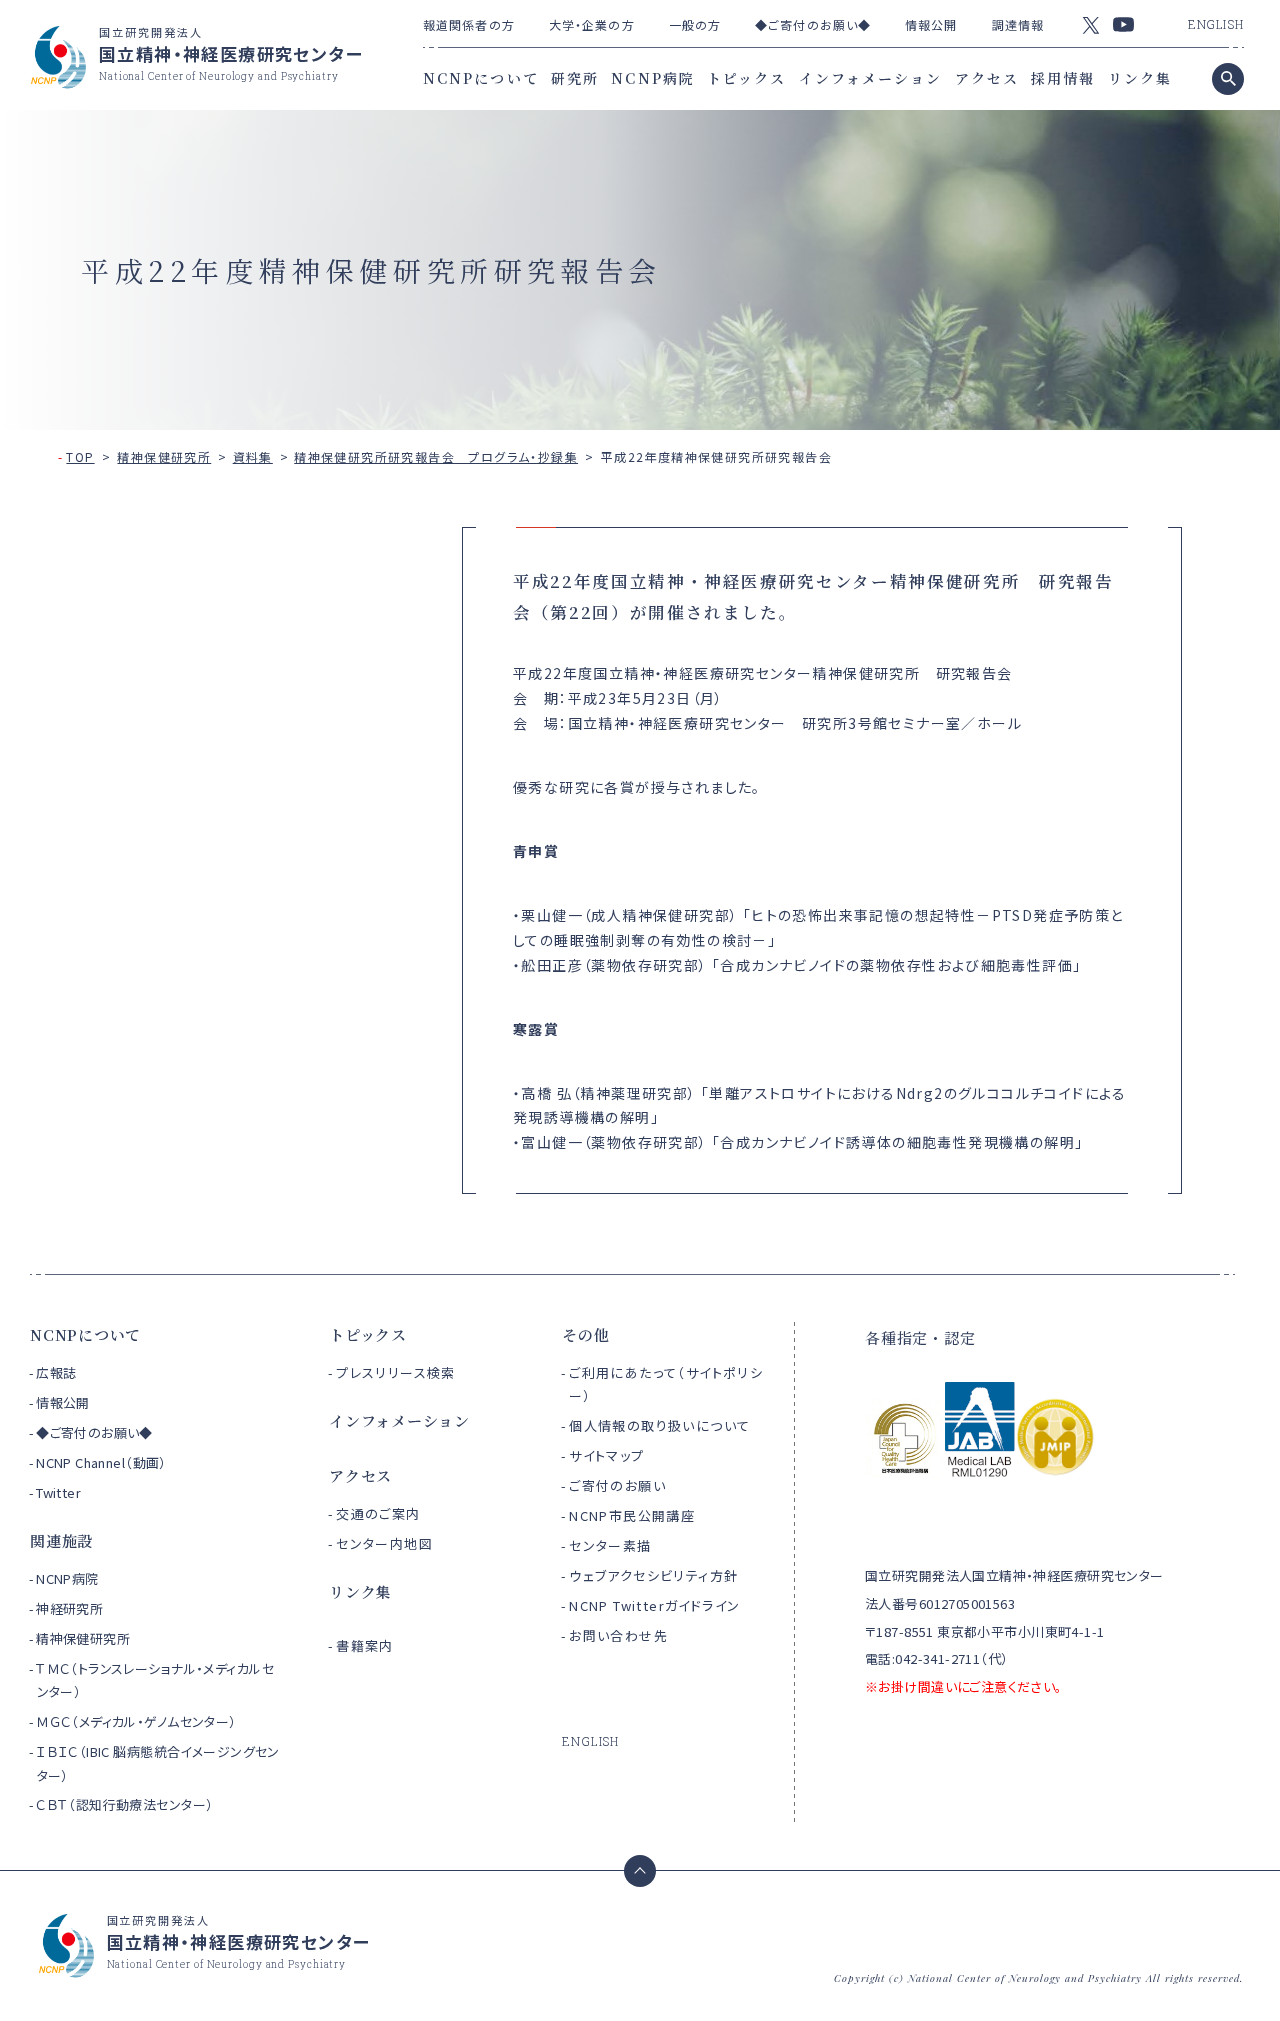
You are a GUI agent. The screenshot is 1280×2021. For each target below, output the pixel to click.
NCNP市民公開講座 (632, 1515)
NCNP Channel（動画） (101, 1462)
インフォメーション (871, 78)
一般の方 (695, 24)
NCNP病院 (653, 78)
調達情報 (1018, 24)
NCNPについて (481, 78)
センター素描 (610, 1545)
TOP (80, 456)
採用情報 (1063, 78)
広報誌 (56, 1372)
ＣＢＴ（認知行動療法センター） (124, 1804)
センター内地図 (384, 1543)
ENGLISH (1216, 24)
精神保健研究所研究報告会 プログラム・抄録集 (436, 456)
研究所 (575, 78)
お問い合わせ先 (618, 1635)
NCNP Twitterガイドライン (654, 1605)
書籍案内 (365, 1645)
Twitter (58, 1492)
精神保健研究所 (164, 456)
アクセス (987, 78)
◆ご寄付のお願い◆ (813, 24)
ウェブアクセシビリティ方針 (653, 1575)
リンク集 (1140, 78)
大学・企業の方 (592, 24)
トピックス (747, 78)
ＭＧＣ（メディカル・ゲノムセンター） (136, 1721)
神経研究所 (69, 1608)
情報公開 (931, 24)
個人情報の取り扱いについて (659, 1425)
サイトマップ (606, 1455)
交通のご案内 (378, 1513)
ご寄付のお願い (617, 1485)
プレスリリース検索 (396, 1372)
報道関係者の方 (469, 24)
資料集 (253, 456)
